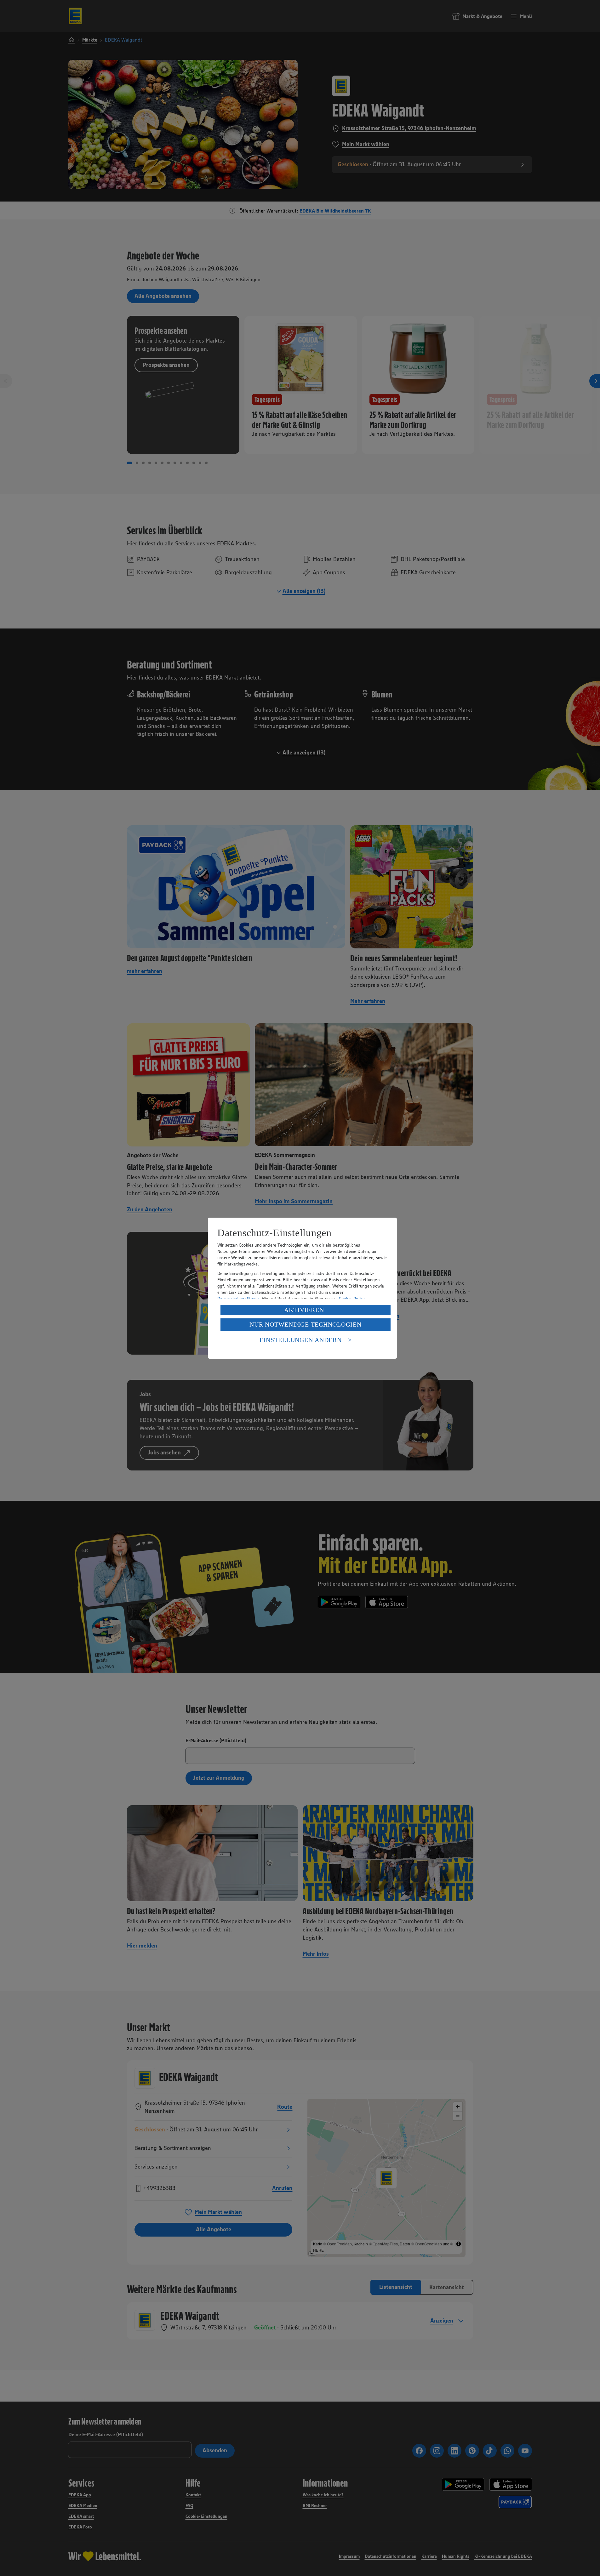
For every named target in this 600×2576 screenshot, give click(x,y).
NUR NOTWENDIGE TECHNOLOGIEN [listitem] (305, 1324)
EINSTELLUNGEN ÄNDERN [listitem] (301, 1340)
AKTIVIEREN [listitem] (304, 1310)
